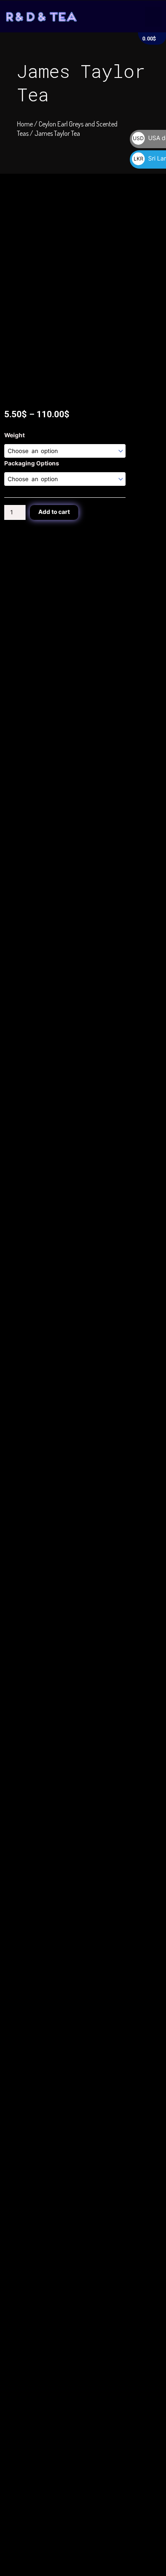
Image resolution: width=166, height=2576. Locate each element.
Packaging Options (32, 463)
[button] (154, 17)
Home (25, 124)
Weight (14, 435)
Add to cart (54, 512)
